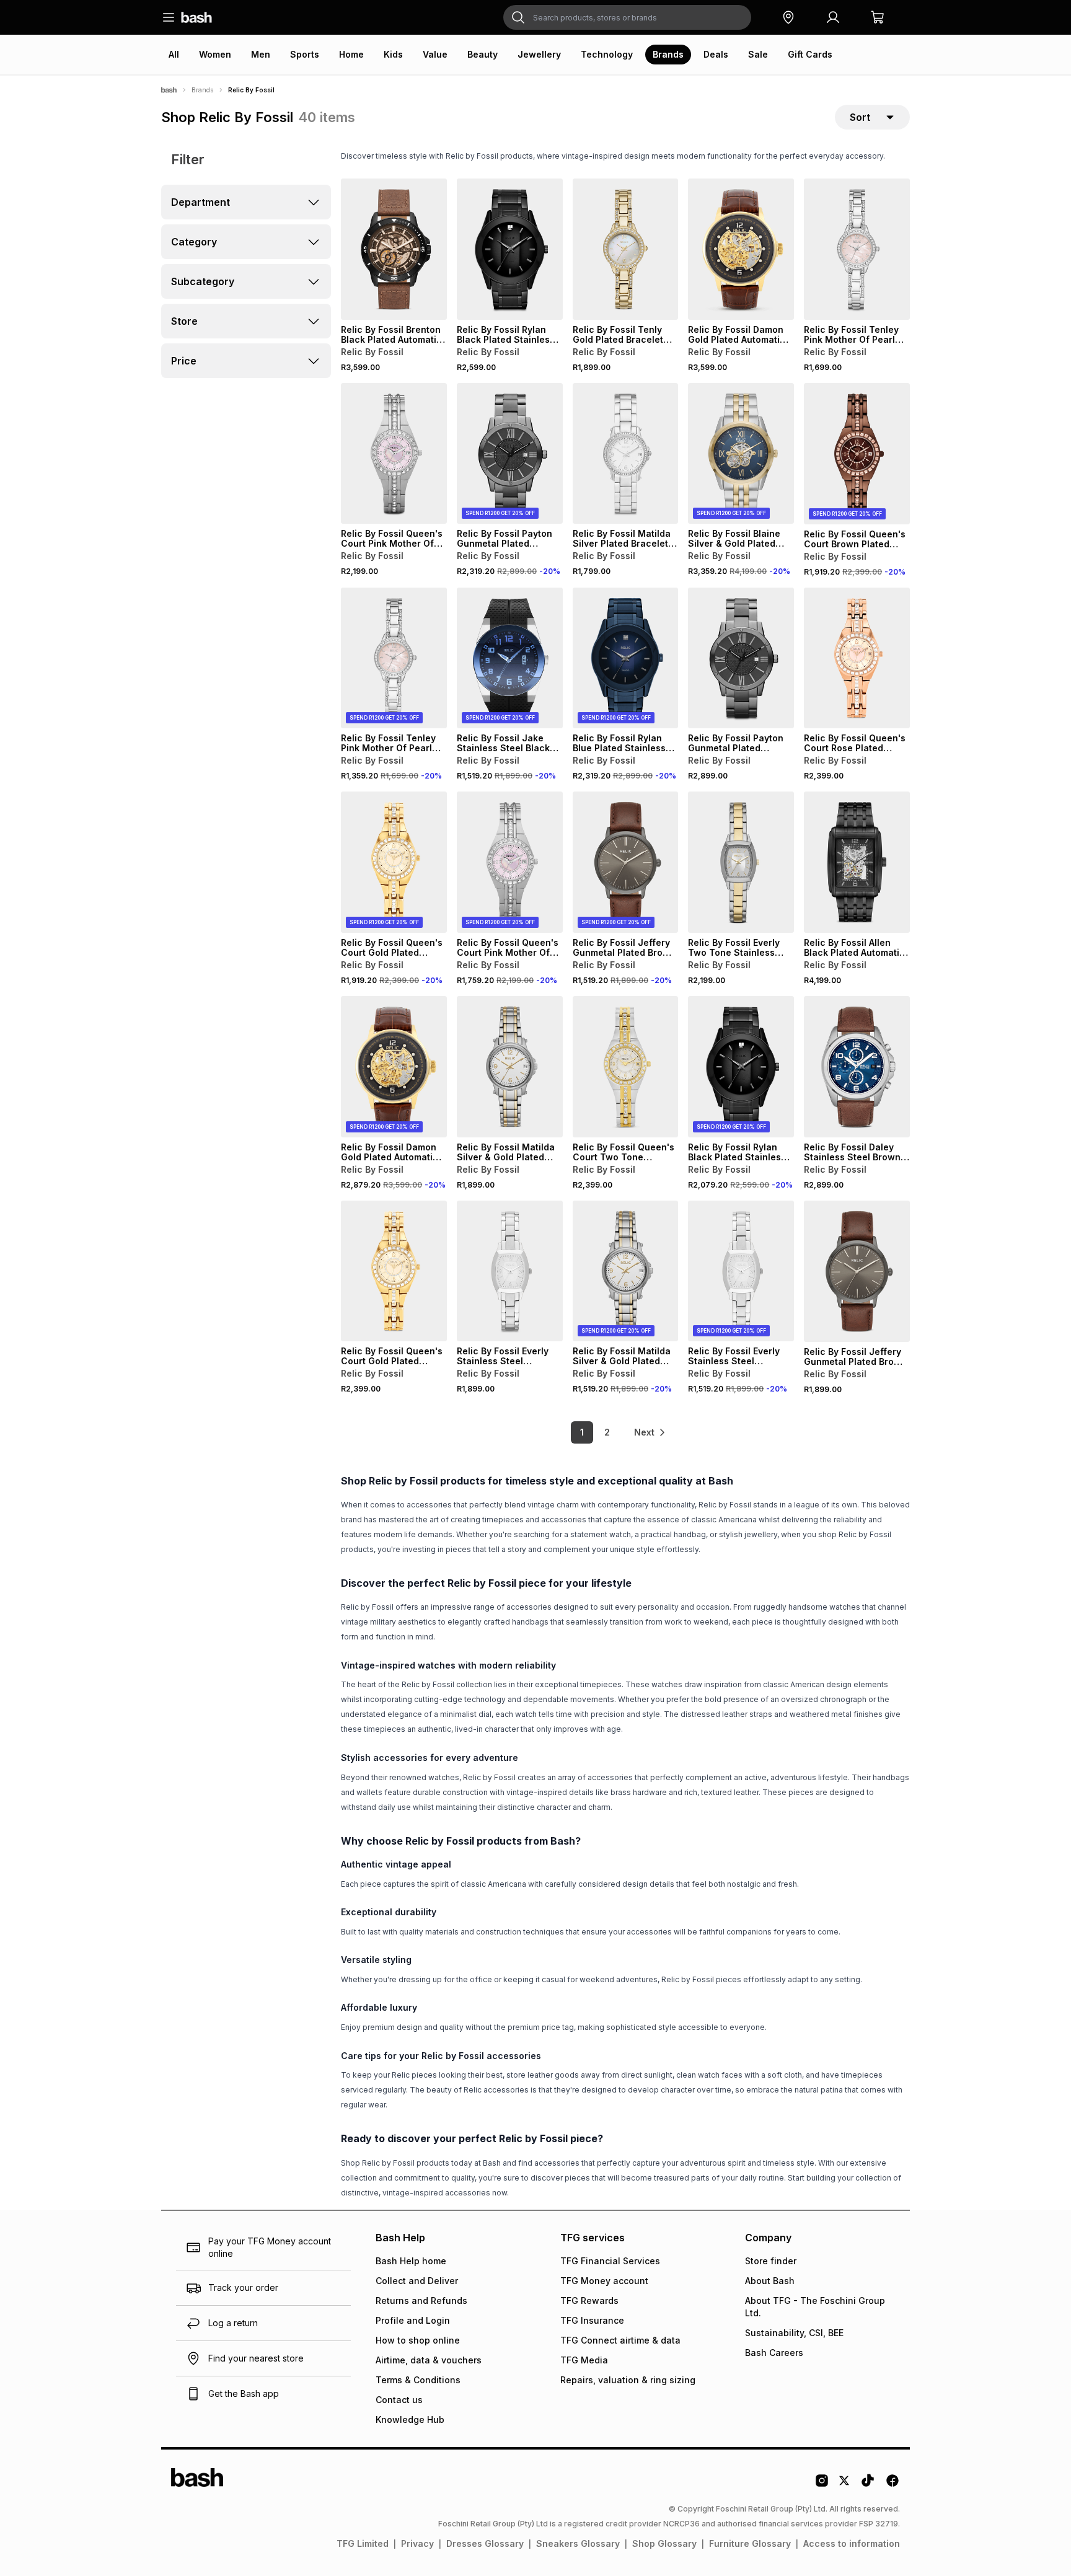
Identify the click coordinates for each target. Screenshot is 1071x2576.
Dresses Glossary (485, 2543)
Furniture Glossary (750, 2543)
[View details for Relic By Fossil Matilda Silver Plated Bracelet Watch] (626, 454)
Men (261, 54)
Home (351, 54)
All (174, 54)
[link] (650, 1432)
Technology (607, 54)
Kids (393, 54)
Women (215, 54)
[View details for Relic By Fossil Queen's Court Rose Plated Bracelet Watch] (857, 658)
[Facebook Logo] (892, 2485)
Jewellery (539, 54)
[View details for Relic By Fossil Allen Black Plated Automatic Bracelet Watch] (857, 862)
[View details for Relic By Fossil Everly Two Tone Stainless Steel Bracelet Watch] (741, 862)
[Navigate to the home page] (196, 17)
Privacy (417, 2543)
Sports (305, 54)
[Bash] (169, 90)
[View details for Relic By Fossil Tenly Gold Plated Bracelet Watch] (626, 249)
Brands (668, 54)
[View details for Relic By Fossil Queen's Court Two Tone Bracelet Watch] (626, 1067)
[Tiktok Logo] (868, 2485)
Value (435, 54)
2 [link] (607, 1432)
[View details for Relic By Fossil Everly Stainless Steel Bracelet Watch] (510, 1271)
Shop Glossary (664, 2543)
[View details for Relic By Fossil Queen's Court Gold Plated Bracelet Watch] (394, 1271)
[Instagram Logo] (822, 2485)
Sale (758, 54)
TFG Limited (363, 2543)
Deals (716, 54)
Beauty (483, 54)
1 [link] (582, 1432)
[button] (788, 17)
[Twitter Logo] (845, 2485)
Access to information (852, 2543)
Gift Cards (810, 54)
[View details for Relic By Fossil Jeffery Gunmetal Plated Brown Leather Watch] (857, 1271)
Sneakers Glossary (578, 2543)
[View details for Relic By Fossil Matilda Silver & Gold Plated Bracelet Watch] (510, 1067)
